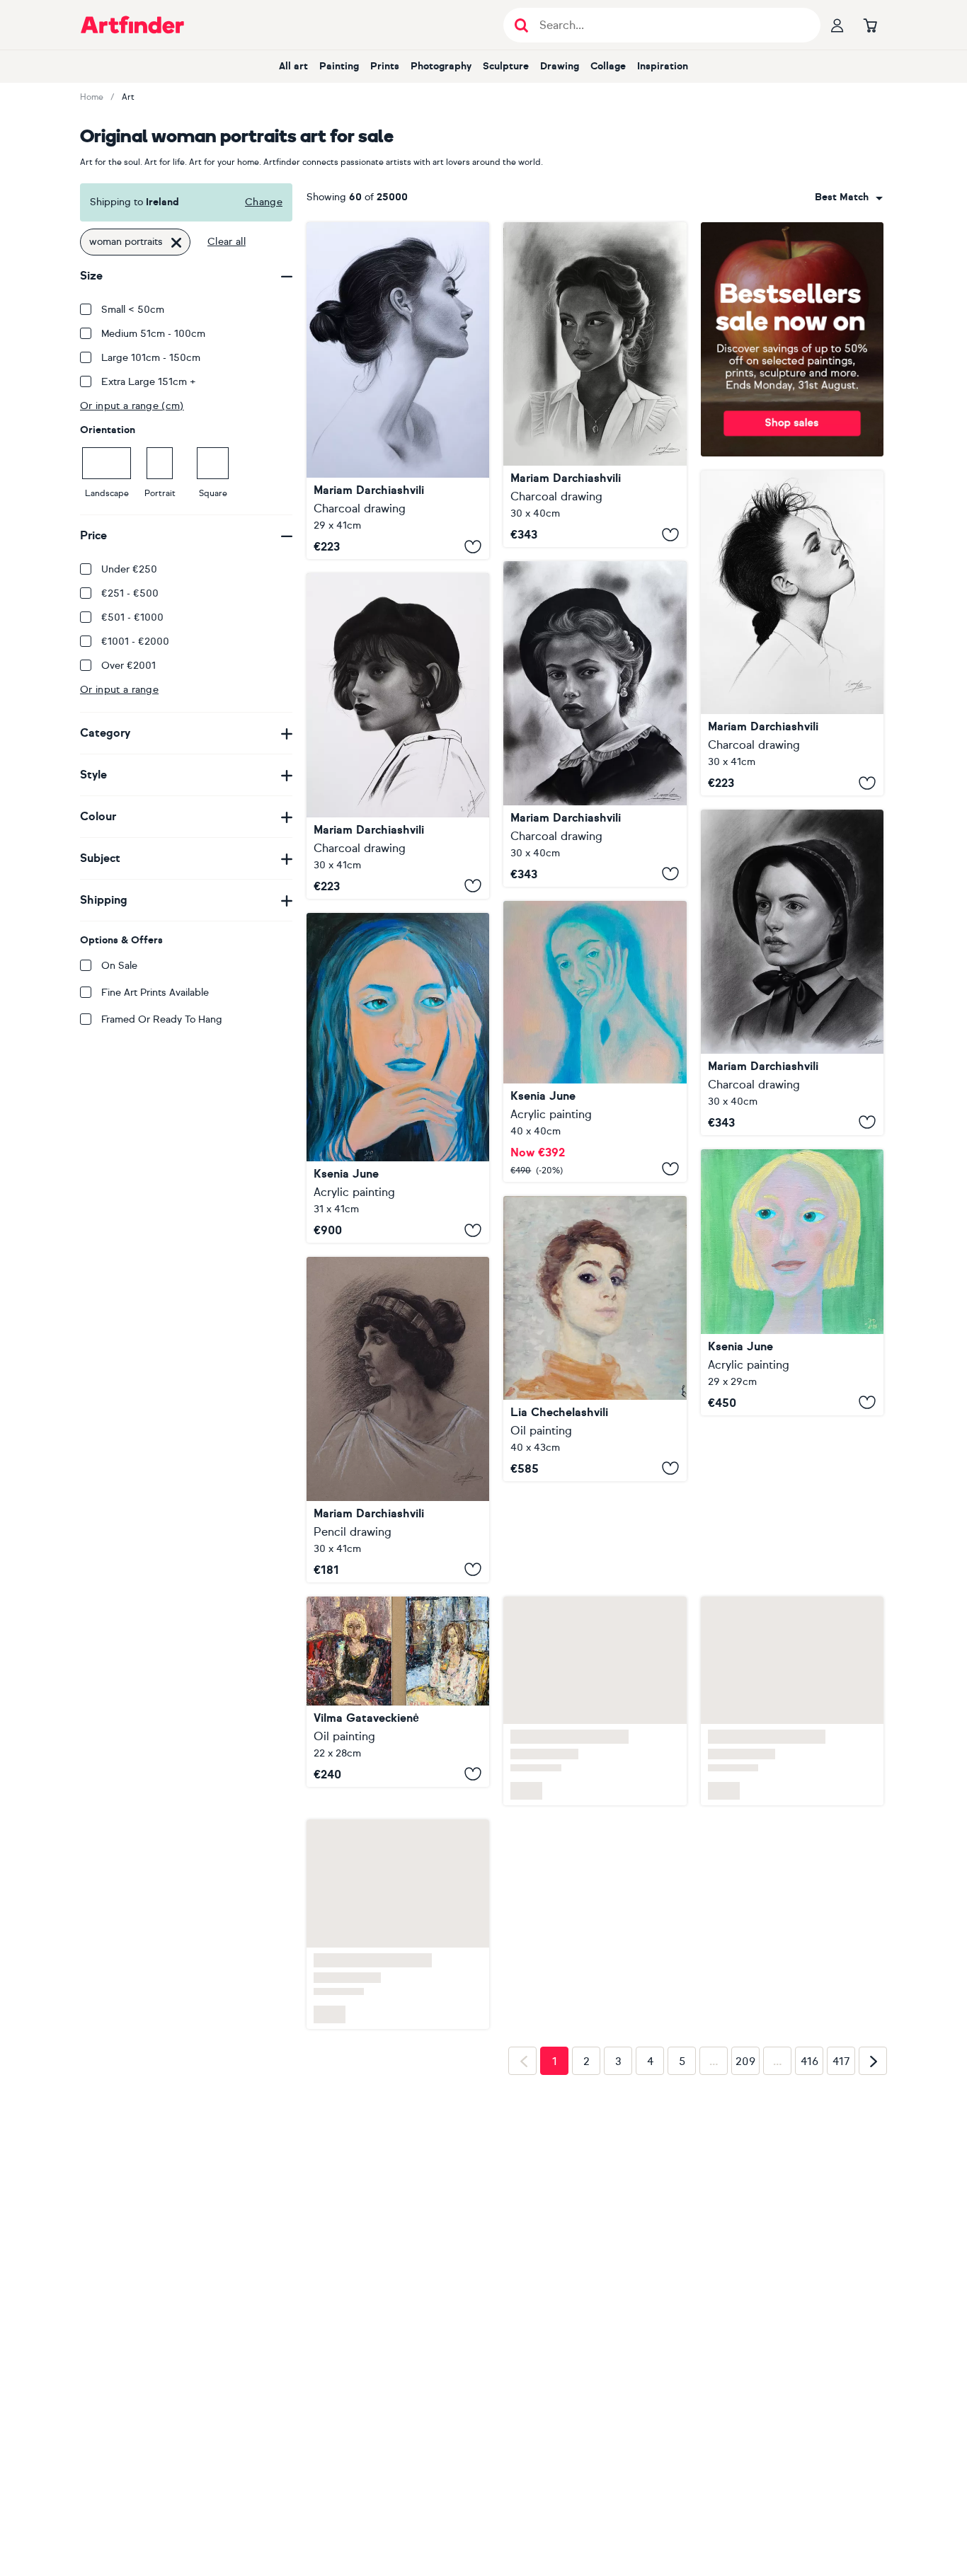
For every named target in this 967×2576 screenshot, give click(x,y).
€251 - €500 (130, 593)
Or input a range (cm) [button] (132, 406)
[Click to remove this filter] (176, 242)
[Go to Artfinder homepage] (132, 25)
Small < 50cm (133, 310)
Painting (339, 66)
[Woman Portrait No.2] (398, 1419)
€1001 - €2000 (135, 642)
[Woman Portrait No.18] (398, 391)
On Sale (119, 966)
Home (92, 97)
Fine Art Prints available (155, 993)
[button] (849, 197)
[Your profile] (837, 25)
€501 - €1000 (132, 617)
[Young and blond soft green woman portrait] (792, 1282)
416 (809, 2043)
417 (841, 2043)
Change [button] (264, 202)
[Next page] (873, 2042)
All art (293, 66)
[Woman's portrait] (595, 1339)
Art (128, 97)
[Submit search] (521, 25)
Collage (608, 66)
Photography (441, 66)
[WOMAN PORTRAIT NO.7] (792, 633)
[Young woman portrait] (398, 1692)
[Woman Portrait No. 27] (595, 724)
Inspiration (663, 66)
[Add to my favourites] (473, 546)
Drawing (560, 66)
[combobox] (849, 197)
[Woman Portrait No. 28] (595, 385)
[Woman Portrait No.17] (398, 736)
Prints (385, 66)
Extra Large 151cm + (149, 382)
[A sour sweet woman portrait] (595, 1041)
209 (745, 2043)
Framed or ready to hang (162, 1019)
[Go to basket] (870, 25)
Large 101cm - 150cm (151, 358)
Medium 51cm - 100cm (153, 334)
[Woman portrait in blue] (398, 1078)
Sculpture (506, 66)
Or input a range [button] (119, 690)
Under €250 (129, 569)
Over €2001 (128, 666)
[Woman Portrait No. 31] (792, 972)
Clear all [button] (227, 242)
